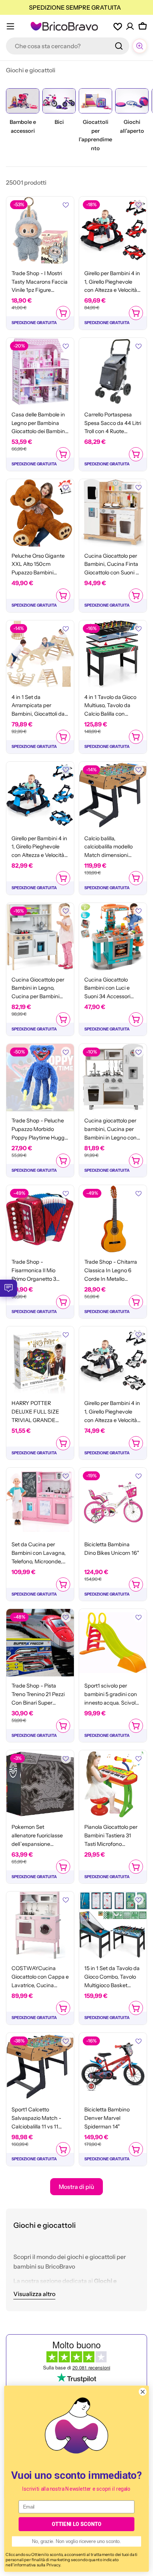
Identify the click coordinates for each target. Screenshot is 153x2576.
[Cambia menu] (10, 26)
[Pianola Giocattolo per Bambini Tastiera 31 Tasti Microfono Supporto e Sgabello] (113, 1784)
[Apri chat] (140, 46)
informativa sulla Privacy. (38, 2565)
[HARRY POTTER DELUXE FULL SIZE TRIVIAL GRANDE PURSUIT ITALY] (40, 1360)
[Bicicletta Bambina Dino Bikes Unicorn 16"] (113, 1501)
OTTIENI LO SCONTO (76, 2524)
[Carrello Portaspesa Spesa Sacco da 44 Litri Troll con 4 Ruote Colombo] (113, 372)
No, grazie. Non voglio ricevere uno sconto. (76, 2542)
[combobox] (68, 46)
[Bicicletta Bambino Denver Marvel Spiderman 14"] (113, 2067)
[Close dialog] (143, 2392)
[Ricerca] (119, 46)
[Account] (130, 26)
